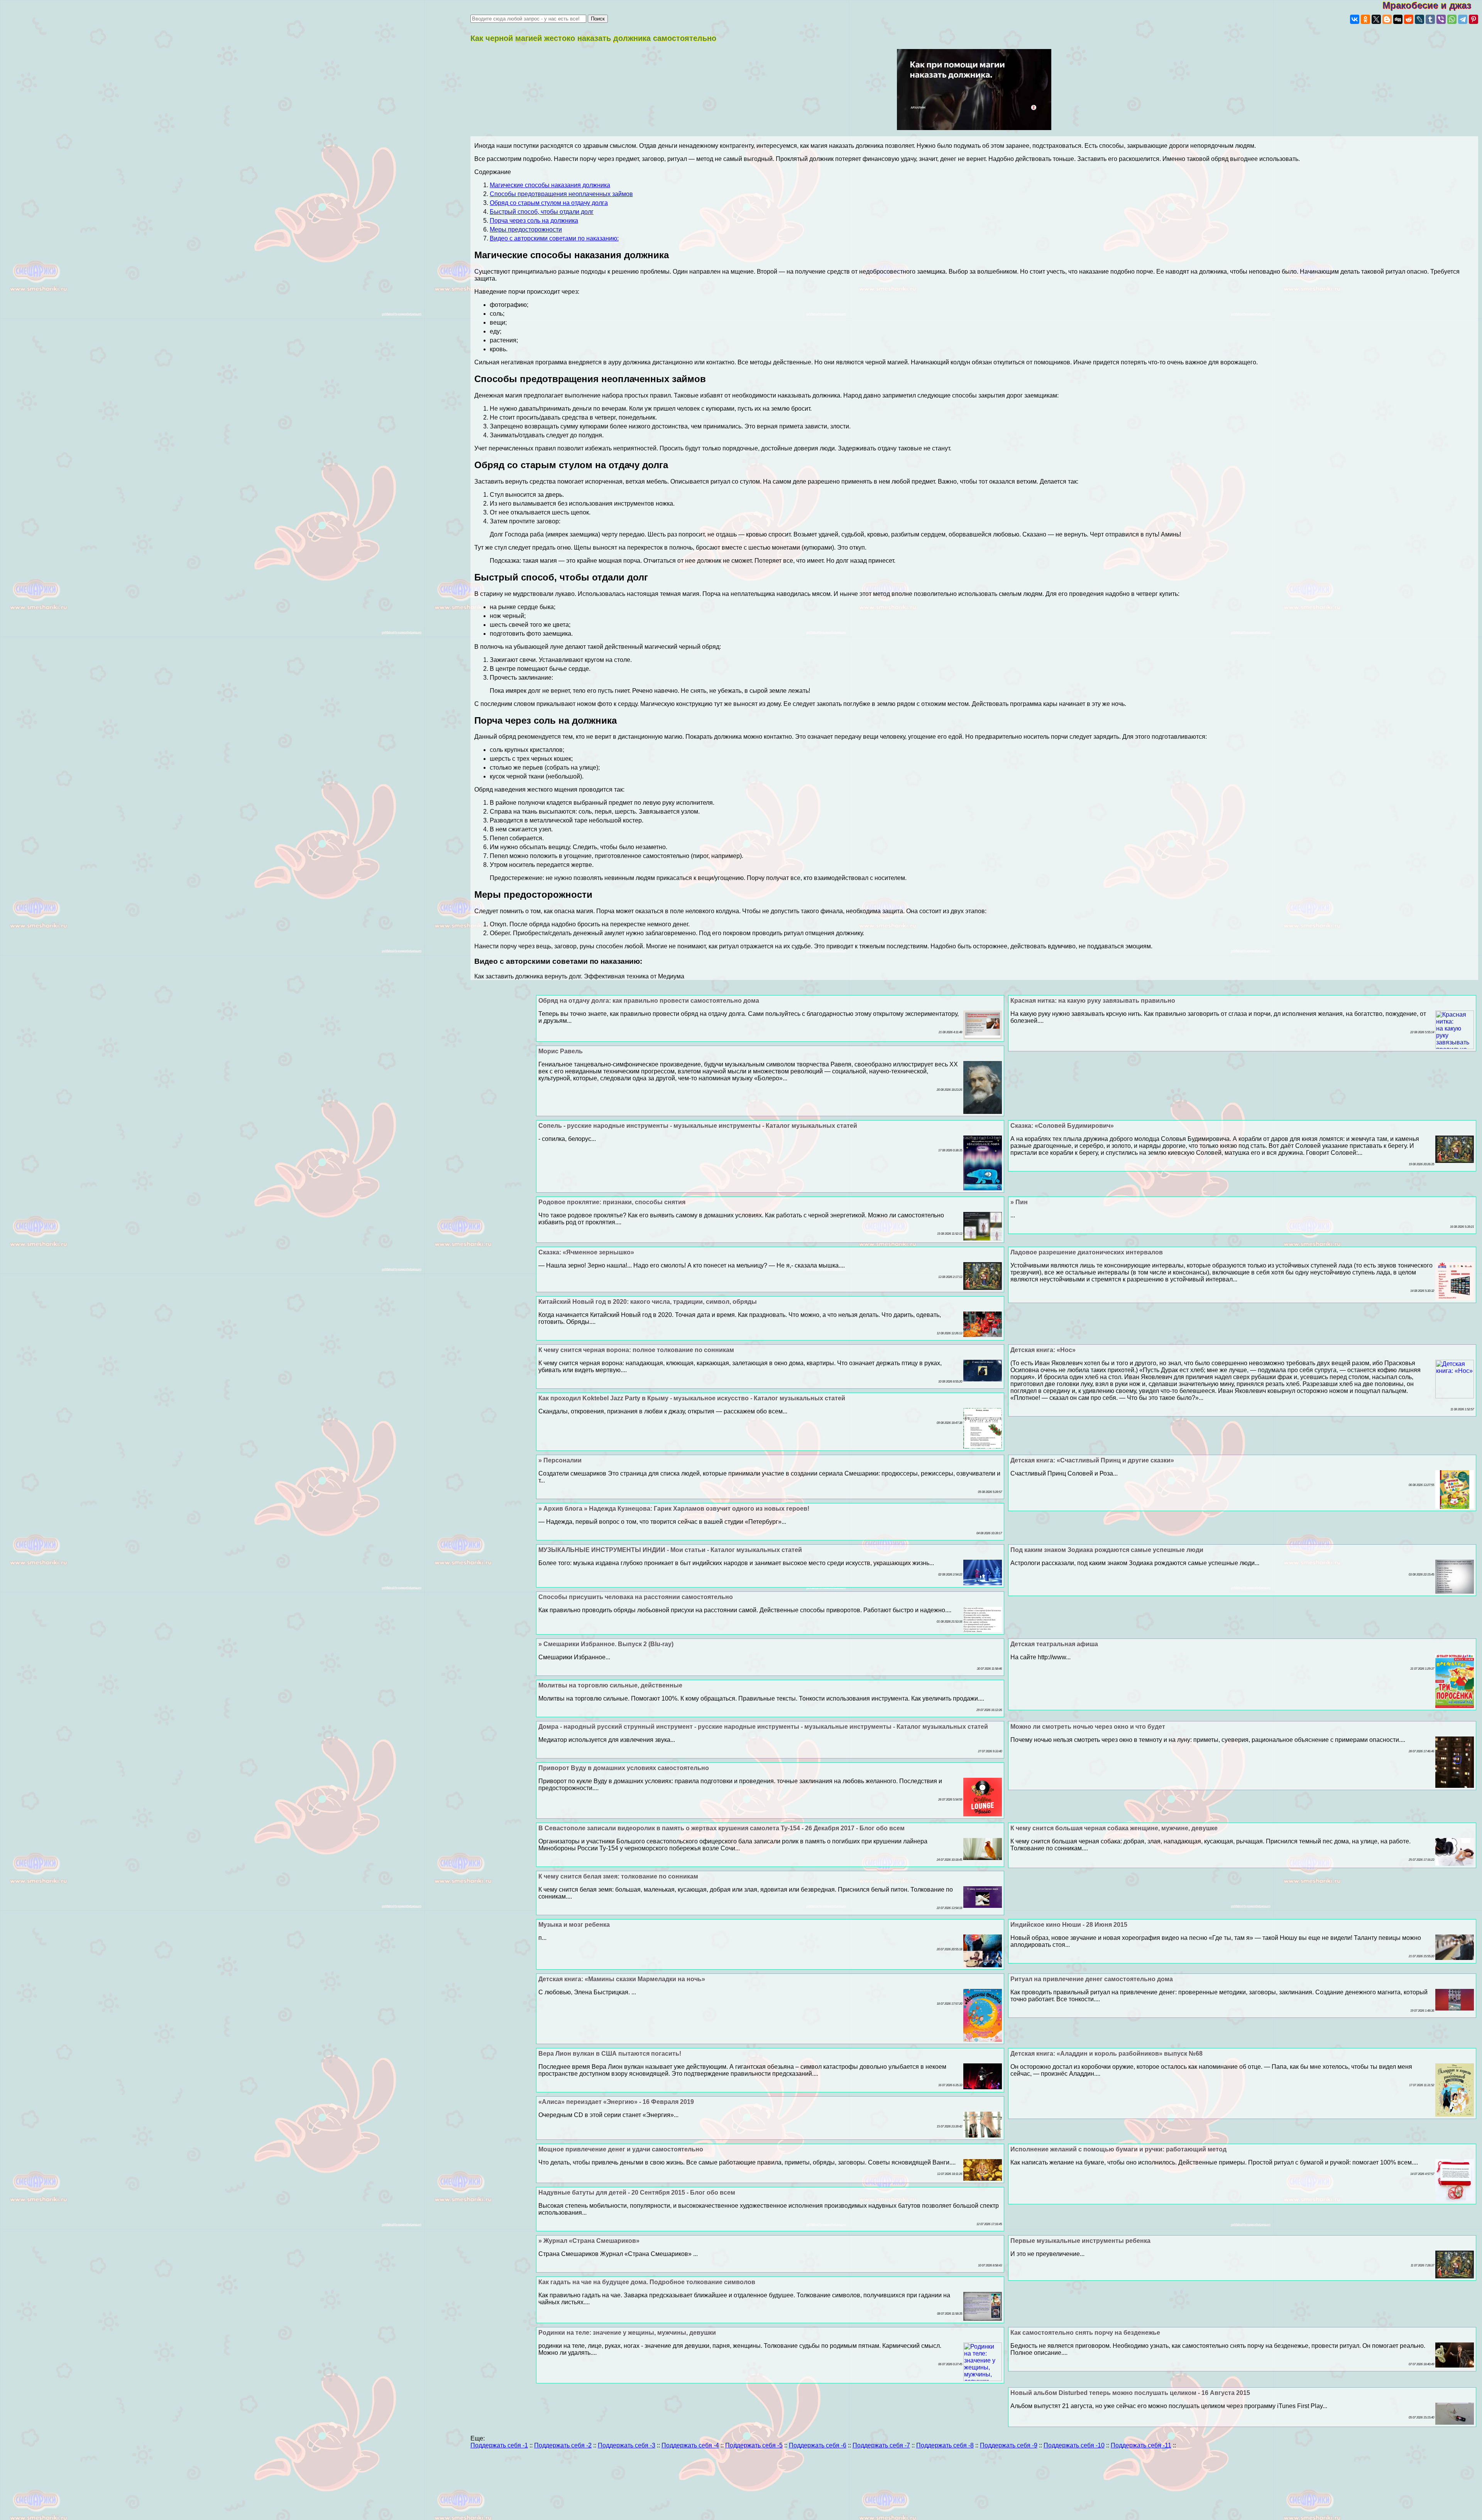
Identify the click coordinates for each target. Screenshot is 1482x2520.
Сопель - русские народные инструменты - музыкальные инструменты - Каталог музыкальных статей (698, 1126)
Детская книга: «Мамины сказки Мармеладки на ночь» (622, 1979)
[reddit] (1409, 19)
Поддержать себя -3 (627, 2445)
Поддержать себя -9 (1009, 2445)
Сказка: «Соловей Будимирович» (1062, 1126)
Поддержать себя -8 (945, 2445)
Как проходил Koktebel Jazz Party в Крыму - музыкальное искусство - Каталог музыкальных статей (692, 1398)
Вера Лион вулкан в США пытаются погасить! (610, 2054)
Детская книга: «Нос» (1043, 1350)
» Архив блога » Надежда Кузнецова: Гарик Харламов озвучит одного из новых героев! (674, 1509)
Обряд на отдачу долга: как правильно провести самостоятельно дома (649, 1001)
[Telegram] (1463, 19)
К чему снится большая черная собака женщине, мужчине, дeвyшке (1114, 1828)
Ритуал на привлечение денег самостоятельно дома (1092, 1979)
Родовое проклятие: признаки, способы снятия (612, 1202)
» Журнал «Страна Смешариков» (589, 2241)
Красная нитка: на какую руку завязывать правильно (1093, 1001)
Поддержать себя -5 (754, 2445)
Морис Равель (561, 1051)
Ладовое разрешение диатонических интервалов (1087, 1252)
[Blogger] (1387, 19)
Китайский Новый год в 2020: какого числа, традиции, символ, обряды (648, 1302)
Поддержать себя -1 (499, 2445)
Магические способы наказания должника (550, 185)
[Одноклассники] (1365, 19)
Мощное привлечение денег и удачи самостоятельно (621, 2149)
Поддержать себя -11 (1141, 2445)
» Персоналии (560, 1460)
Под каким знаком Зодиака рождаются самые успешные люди (1107, 1550)
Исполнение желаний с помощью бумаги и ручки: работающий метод (1118, 2149)
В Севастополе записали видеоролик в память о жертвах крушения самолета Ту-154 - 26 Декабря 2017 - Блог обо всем (722, 1828)
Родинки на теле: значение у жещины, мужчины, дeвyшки (627, 2333)
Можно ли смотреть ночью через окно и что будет (1088, 1727)
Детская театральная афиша (1054, 1644)
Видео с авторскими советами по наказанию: (554, 238)
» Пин (1019, 1202)
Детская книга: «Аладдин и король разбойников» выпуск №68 (1106, 2054)
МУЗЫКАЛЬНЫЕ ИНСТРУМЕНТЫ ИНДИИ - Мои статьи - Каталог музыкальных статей (670, 1550)
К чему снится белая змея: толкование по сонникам (618, 1876)
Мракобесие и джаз (1432, 5)
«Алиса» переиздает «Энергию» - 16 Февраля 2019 (616, 2102)
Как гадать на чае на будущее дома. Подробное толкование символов (647, 2282)
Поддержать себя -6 (818, 2445)
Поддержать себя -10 (1074, 2445)
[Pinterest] (1474, 19)
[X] (1376, 19)
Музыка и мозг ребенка (574, 1925)
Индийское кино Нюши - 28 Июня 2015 (1069, 1925)
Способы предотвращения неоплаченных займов (561, 194)
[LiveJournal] (1419, 19)
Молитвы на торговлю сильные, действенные (610, 1685)
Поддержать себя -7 (881, 2445)
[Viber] (1441, 19)
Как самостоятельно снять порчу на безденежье (1085, 2333)
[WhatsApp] (1452, 19)
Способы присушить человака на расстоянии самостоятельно (636, 1597)
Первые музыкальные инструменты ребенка (1080, 2241)
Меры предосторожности (526, 229)
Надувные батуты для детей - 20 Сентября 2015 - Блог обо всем (637, 2193)
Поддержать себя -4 (690, 2445)
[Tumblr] (1430, 19)
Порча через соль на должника (534, 221)
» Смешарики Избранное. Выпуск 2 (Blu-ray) (606, 1644)
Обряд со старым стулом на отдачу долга (549, 203)
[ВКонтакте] (1355, 19)
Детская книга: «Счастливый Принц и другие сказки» (1092, 1460)
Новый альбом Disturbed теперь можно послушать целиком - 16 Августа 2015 (1130, 2393)
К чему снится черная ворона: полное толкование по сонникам (636, 1350)
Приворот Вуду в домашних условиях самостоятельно (624, 1768)
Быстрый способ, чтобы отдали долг (542, 212)
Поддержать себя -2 (563, 2445)
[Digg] (1398, 19)
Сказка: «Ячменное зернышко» (586, 1252)
